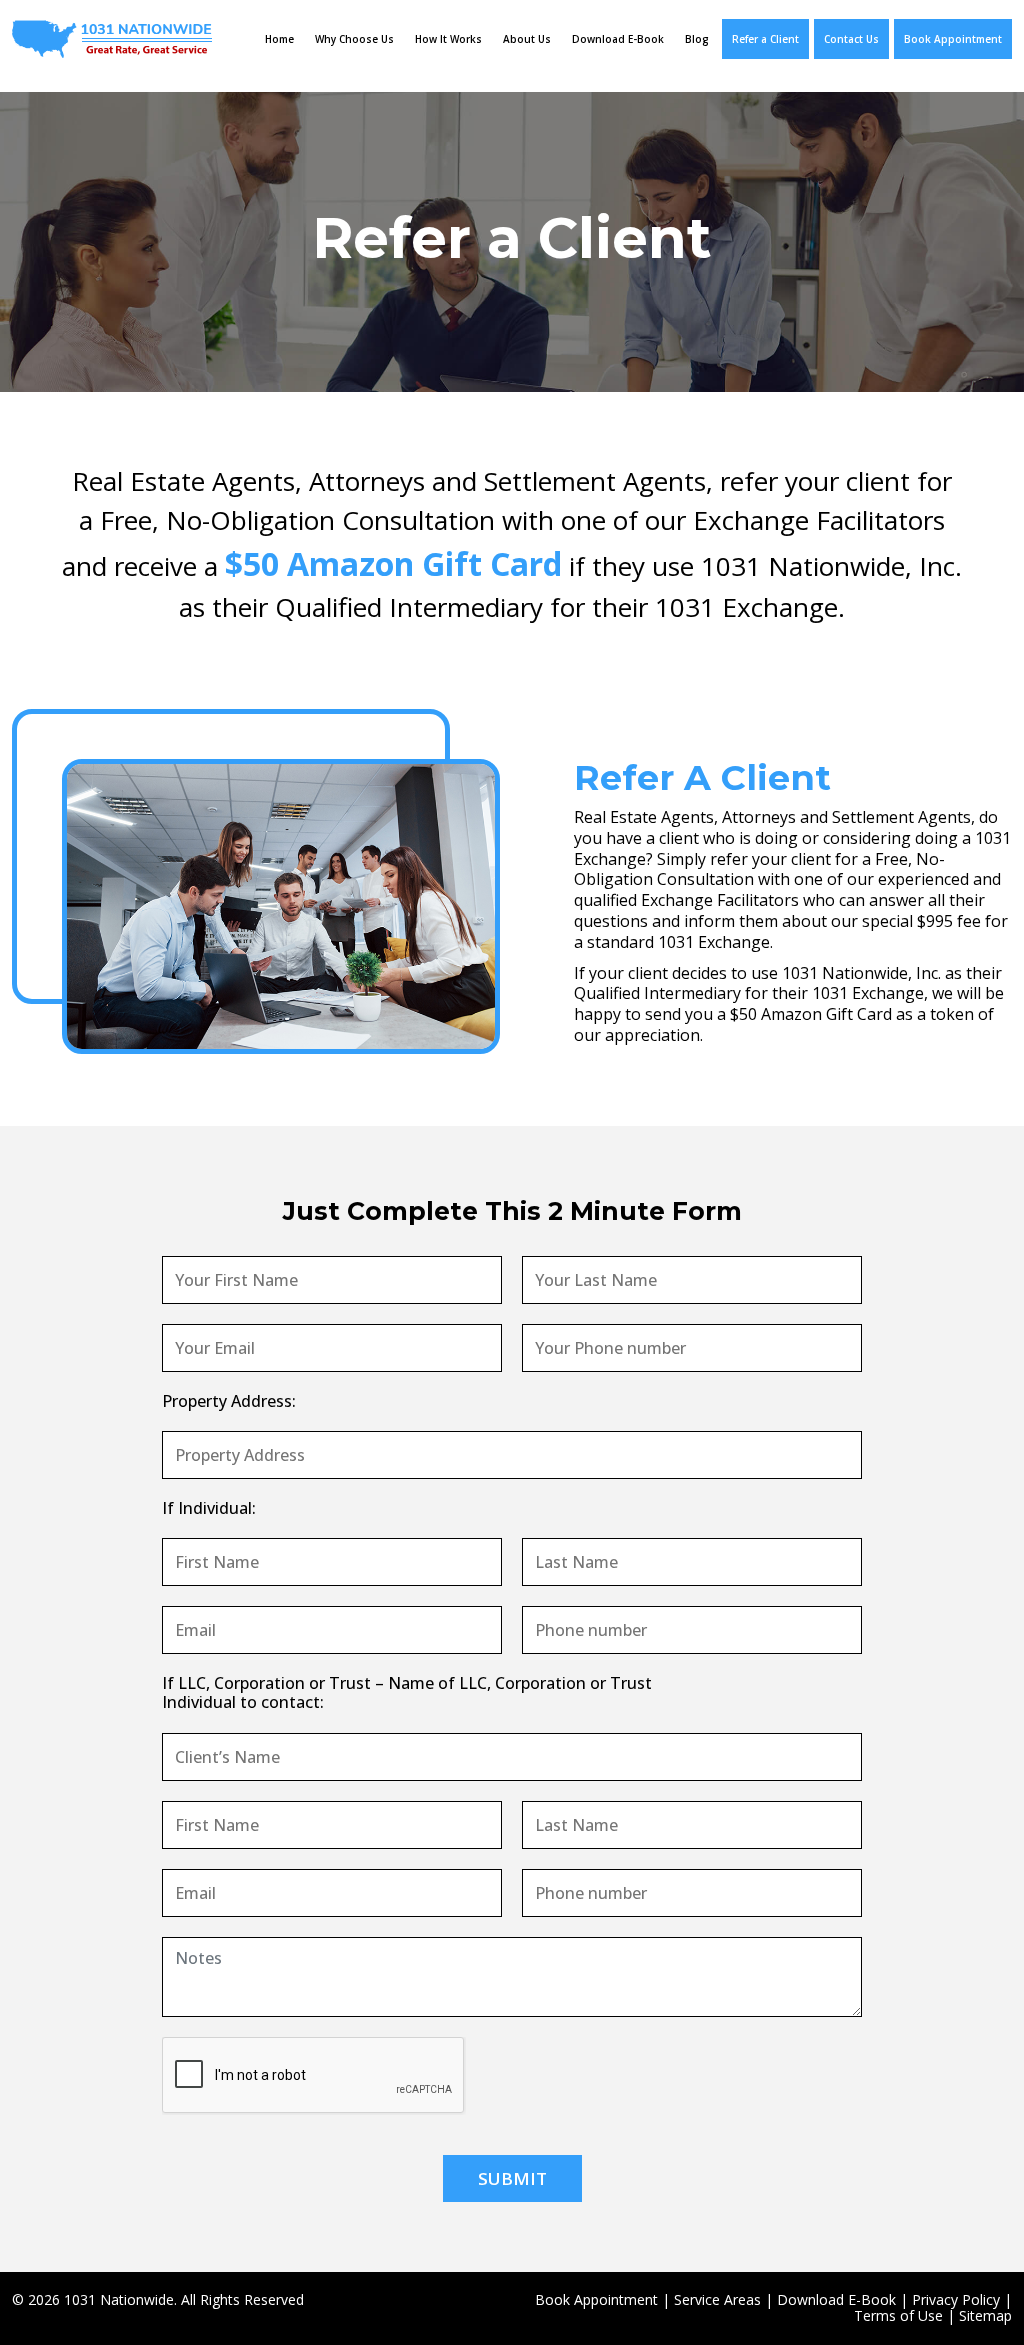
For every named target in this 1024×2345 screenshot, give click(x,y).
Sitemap (985, 2315)
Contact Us (851, 39)
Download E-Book (618, 39)
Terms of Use (898, 2315)
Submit (512, 2178)
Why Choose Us (354, 39)
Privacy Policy (956, 2299)
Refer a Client (765, 39)
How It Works (448, 39)
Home (279, 39)
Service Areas (717, 2299)
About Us (527, 39)
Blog (697, 39)
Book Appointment (953, 39)
